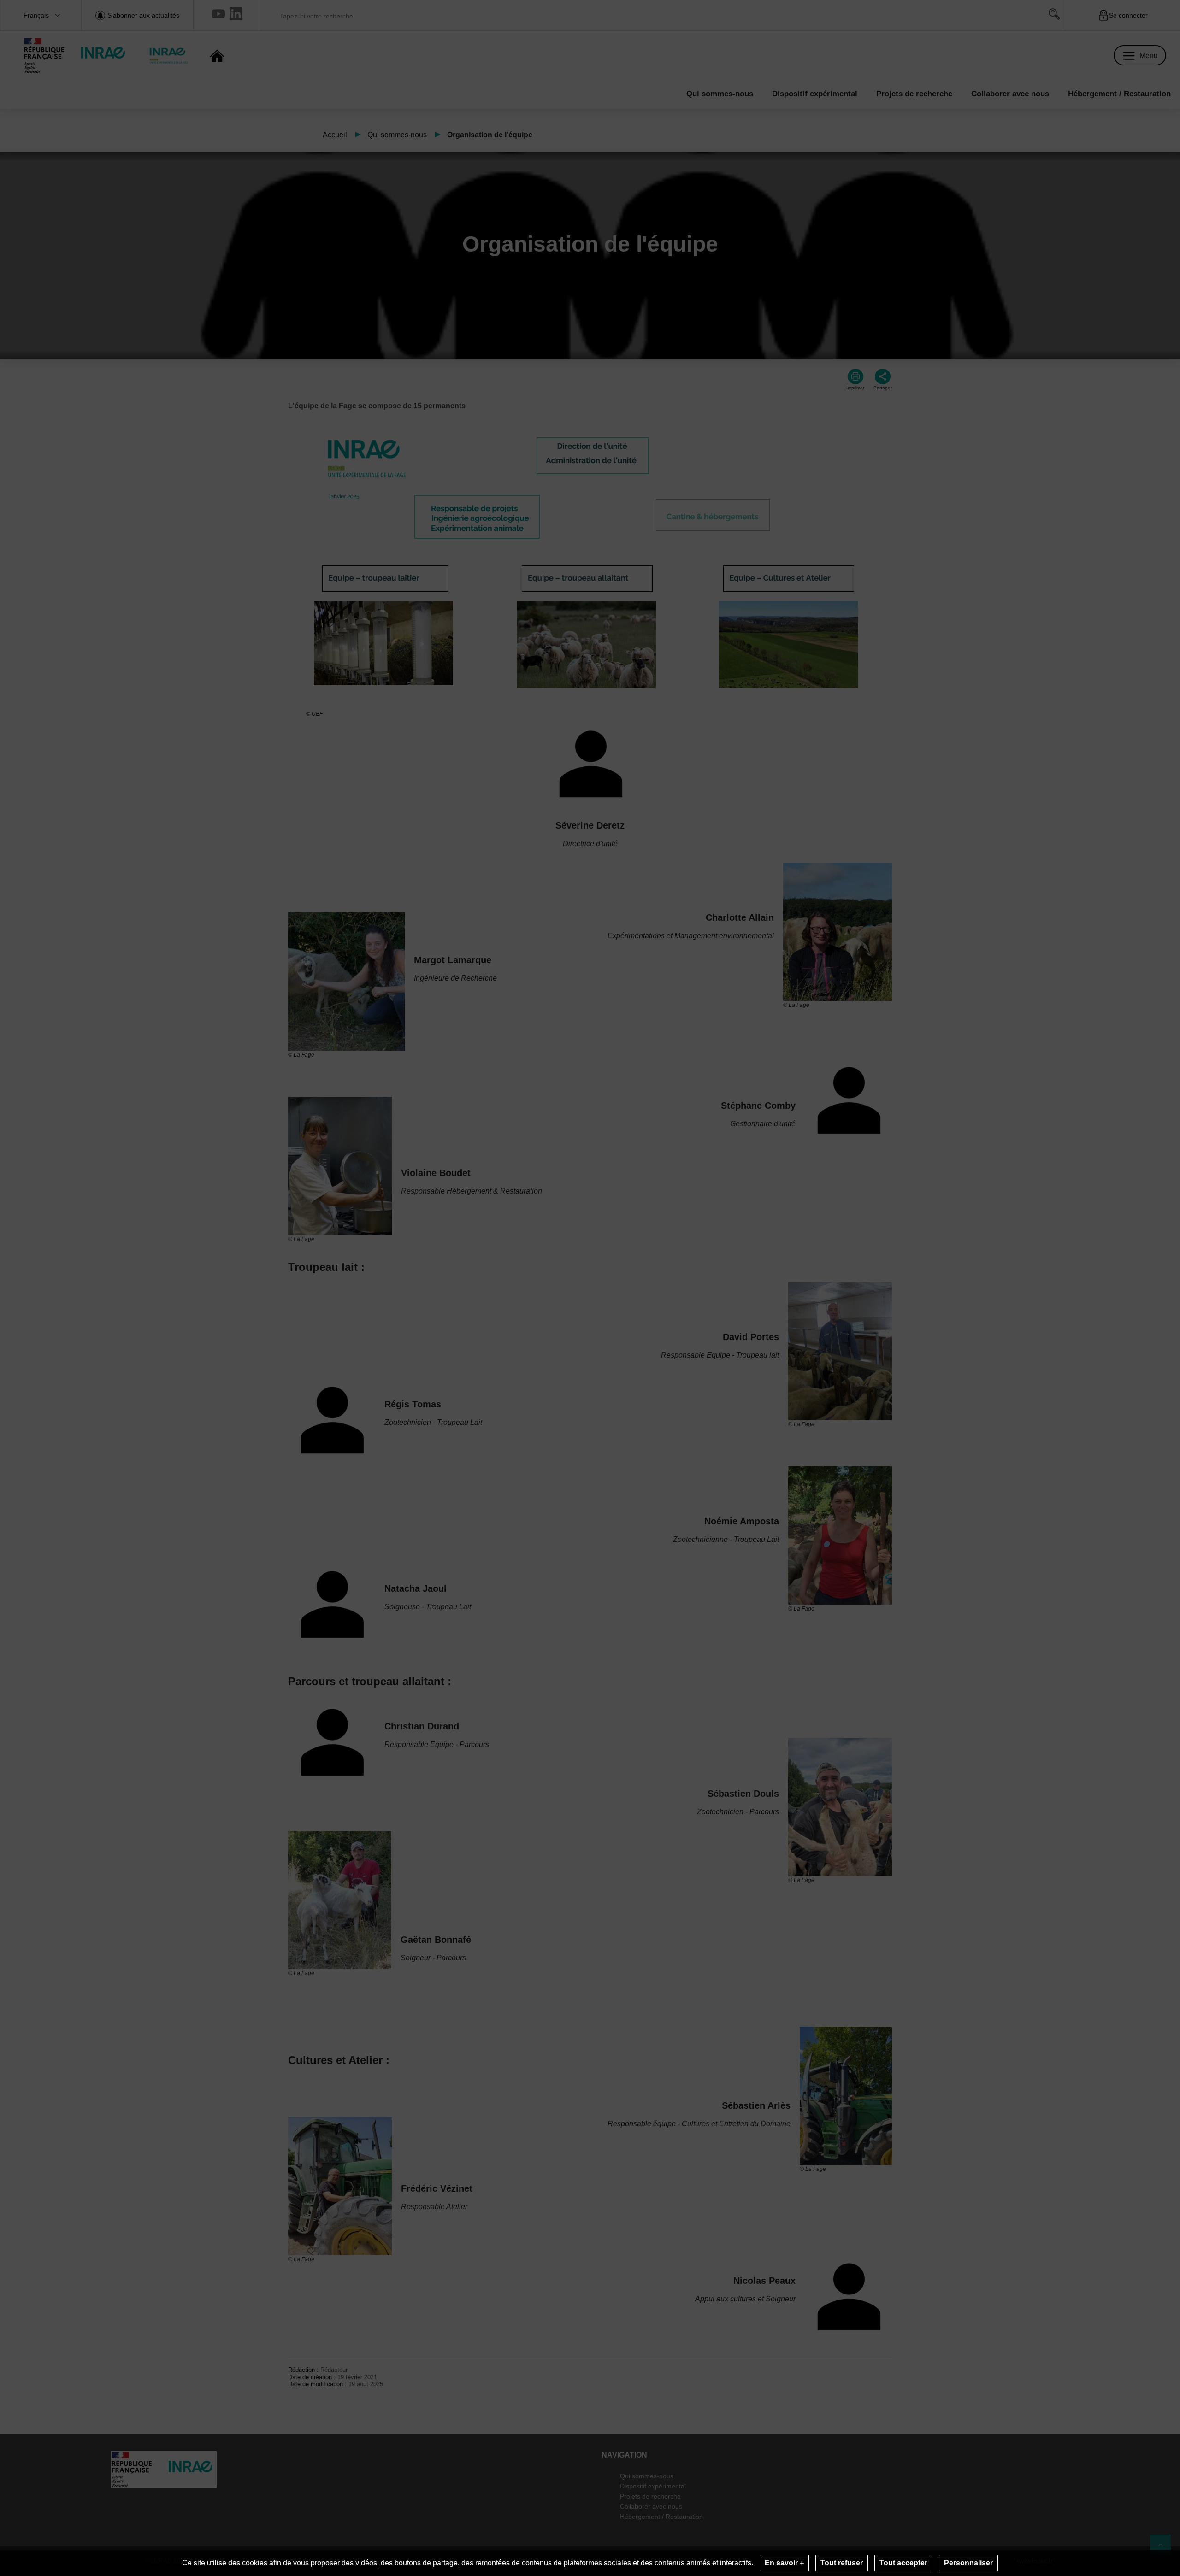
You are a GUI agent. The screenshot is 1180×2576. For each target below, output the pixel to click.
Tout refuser (842, 2563)
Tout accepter (903, 2563)
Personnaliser (968, 2563)
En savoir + (784, 2563)
